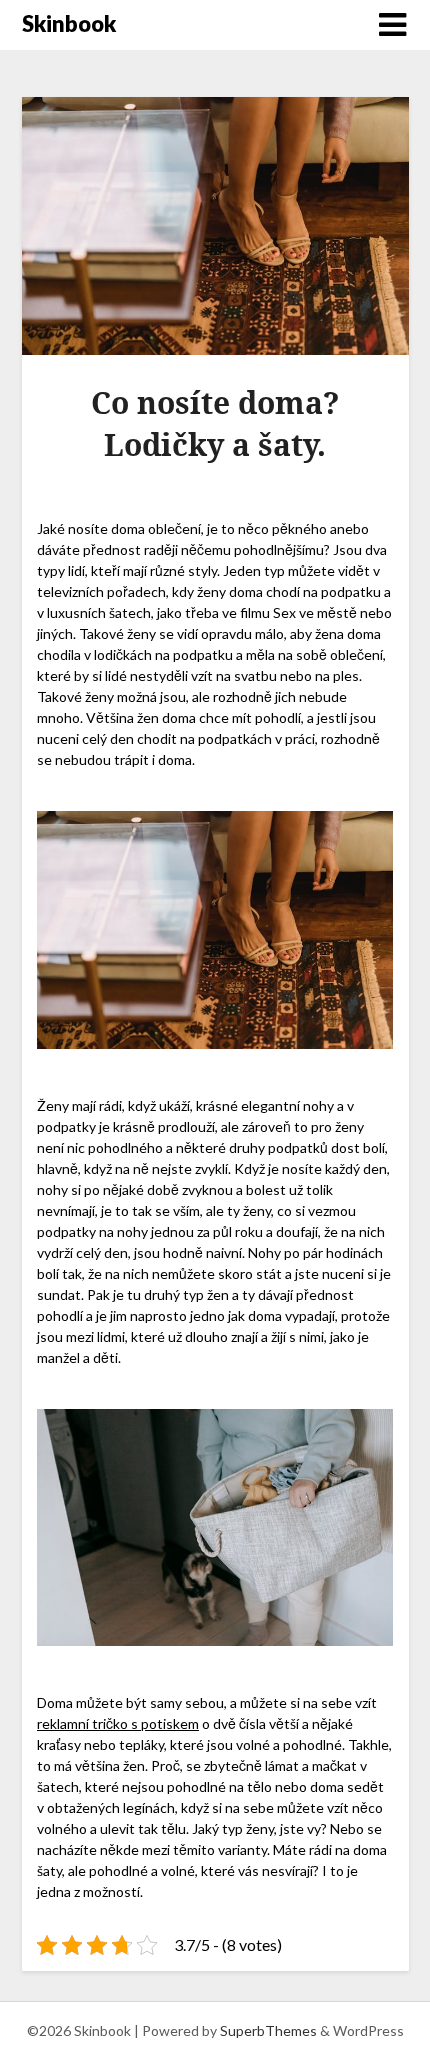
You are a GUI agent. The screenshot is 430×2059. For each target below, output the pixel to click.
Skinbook (69, 23)
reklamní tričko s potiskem (118, 1723)
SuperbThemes (268, 2030)
